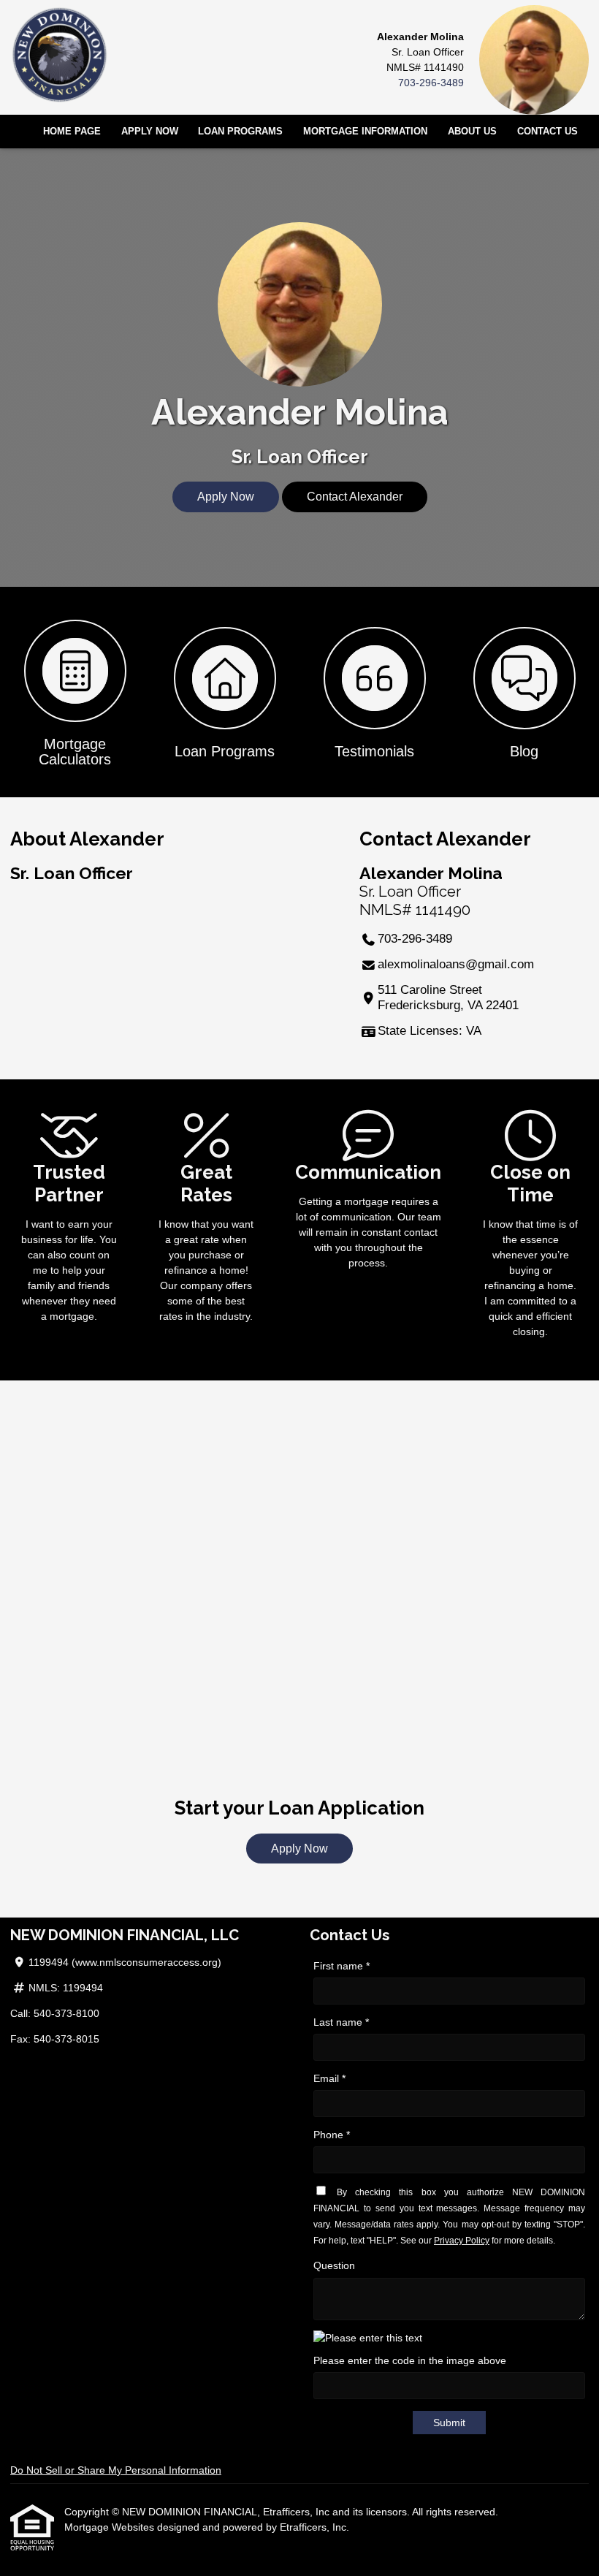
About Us (472, 132)
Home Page (72, 132)
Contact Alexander (355, 497)
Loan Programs (240, 132)
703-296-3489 (431, 83)
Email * (329, 2078)
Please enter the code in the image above (410, 2360)
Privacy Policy (462, 2241)
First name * (342, 1966)
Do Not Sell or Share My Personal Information (116, 2470)
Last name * (341, 2022)
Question (334, 2265)
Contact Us (548, 132)
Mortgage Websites (111, 2527)
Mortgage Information (365, 132)
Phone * (332, 2135)
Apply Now (150, 132)
